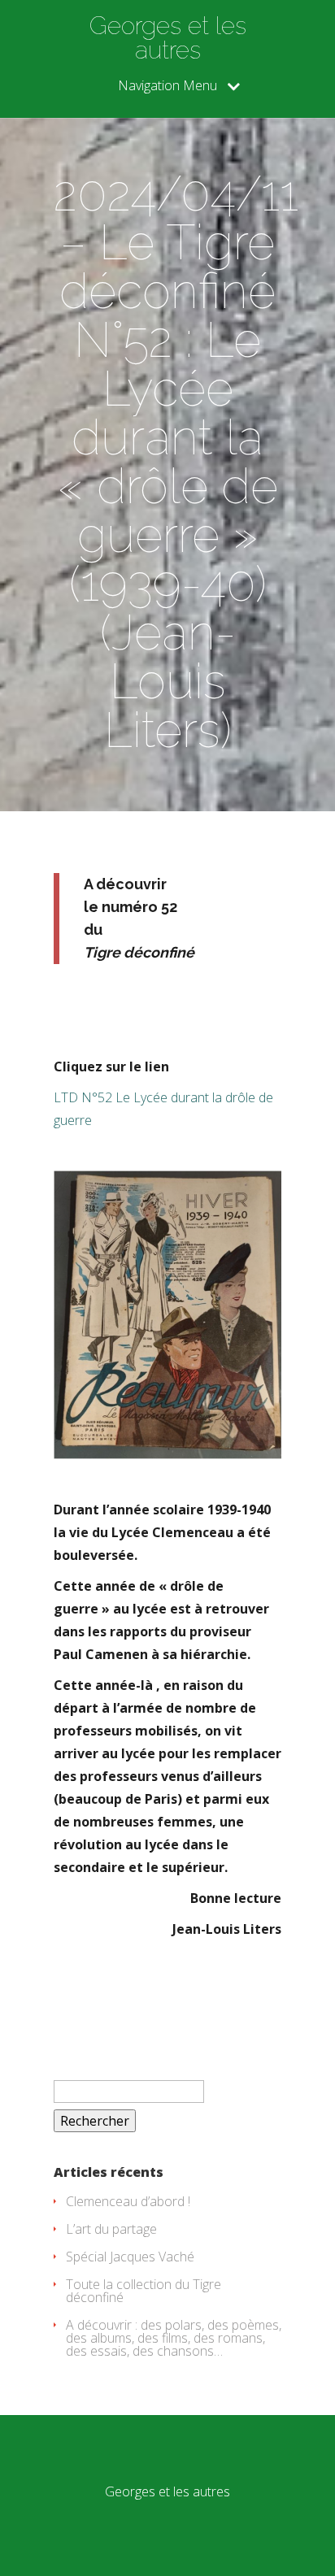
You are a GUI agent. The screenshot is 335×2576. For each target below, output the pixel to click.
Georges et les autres (168, 38)
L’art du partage (111, 2229)
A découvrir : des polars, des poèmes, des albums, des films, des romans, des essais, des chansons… (174, 2338)
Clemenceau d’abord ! (128, 2201)
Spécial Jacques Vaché (130, 2257)
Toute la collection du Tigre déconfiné (144, 2291)
